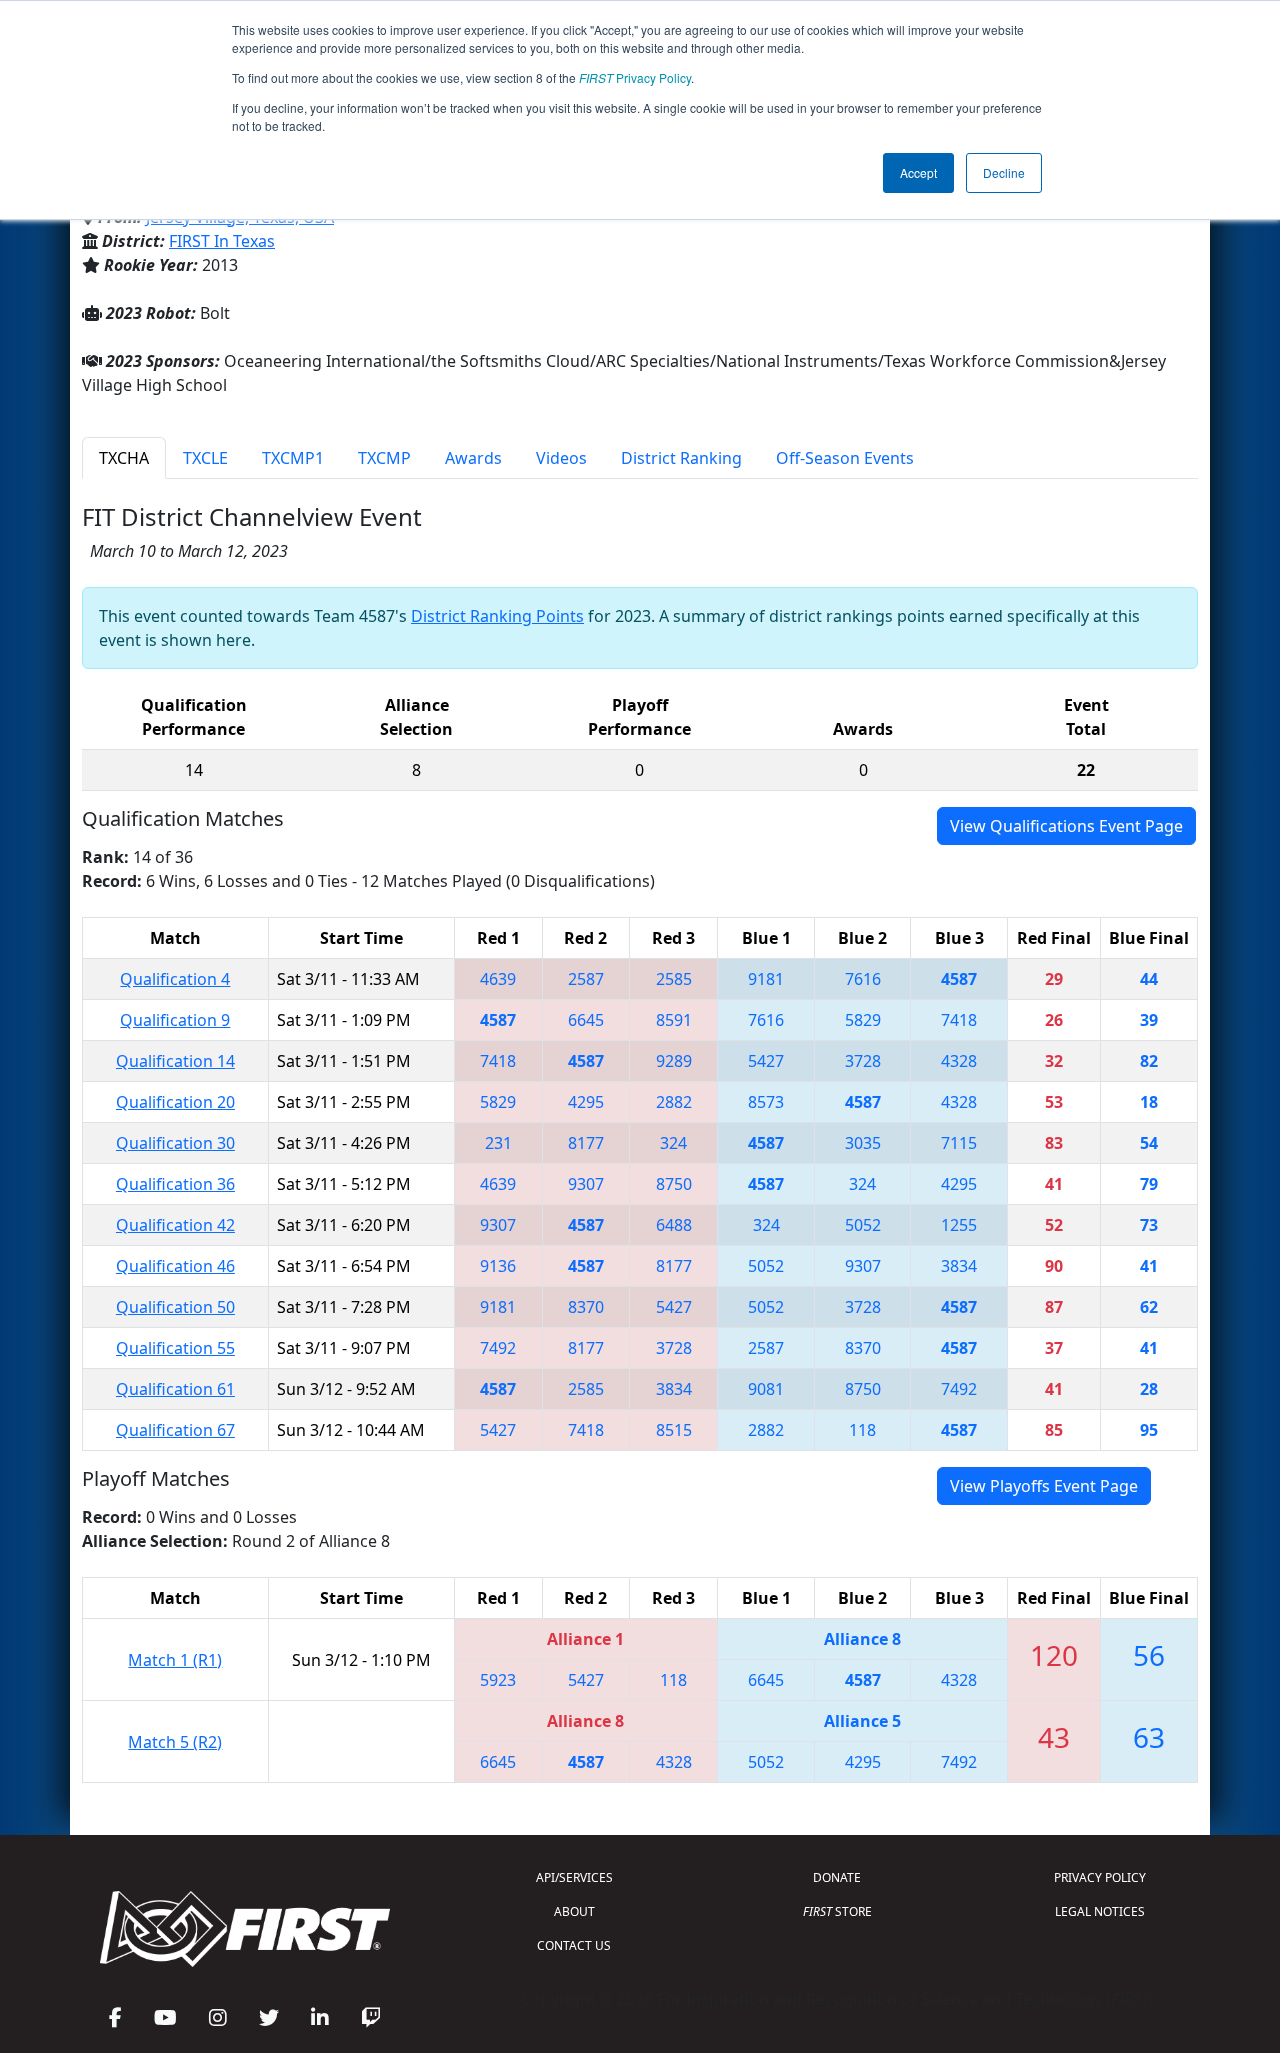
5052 (863, 1225)
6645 (586, 1020)
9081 (766, 1389)
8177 (586, 1143)
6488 (674, 1225)
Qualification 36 (175, 1184)
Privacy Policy (635, 77)
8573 (766, 1102)
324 (673, 1143)
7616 (863, 979)
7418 (959, 1020)
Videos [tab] (561, 458)
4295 (586, 1102)
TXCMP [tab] (384, 458)
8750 (674, 1184)
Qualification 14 (175, 1061)
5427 (766, 1061)
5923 (498, 1680)
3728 (863, 1061)
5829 (863, 1020)
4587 (959, 979)
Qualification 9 (175, 1020)
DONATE (837, 1877)
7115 (959, 1143)
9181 (766, 979)
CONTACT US (574, 1945)
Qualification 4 (175, 979)
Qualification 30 (175, 1143)
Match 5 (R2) (175, 1742)
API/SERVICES (574, 1877)
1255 (959, 1225)
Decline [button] (1004, 172)
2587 (586, 979)
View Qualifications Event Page (1066, 826)
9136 (498, 1266)
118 (862, 1430)
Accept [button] (918, 172)
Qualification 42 (175, 1225)
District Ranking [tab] (681, 458)
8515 (674, 1430)
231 (498, 1143)
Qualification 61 (175, 1389)
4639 (498, 979)
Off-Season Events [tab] (845, 458)
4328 (959, 1061)
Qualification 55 (175, 1348)
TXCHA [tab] (124, 458)
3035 (863, 1143)
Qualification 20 (175, 1102)
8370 (586, 1307)
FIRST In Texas (222, 241)
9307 (586, 1184)
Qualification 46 (175, 1266)
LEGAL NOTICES (1100, 1911)
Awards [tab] (473, 458)
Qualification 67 (175, 1430)
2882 (674, 1102)
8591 (674, 1020)
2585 (674, 979)
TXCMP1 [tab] (293, 458)
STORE (837, 1911)
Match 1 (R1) (175, 1660)
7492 (498, 1348)
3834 (959, 1266)
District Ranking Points (497, 616)
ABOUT (574, 1911)
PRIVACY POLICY (1100, 1877)
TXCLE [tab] (205, 458)
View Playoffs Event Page (1044, 1486)
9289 (674, 1061)
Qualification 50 (175, 1307)
